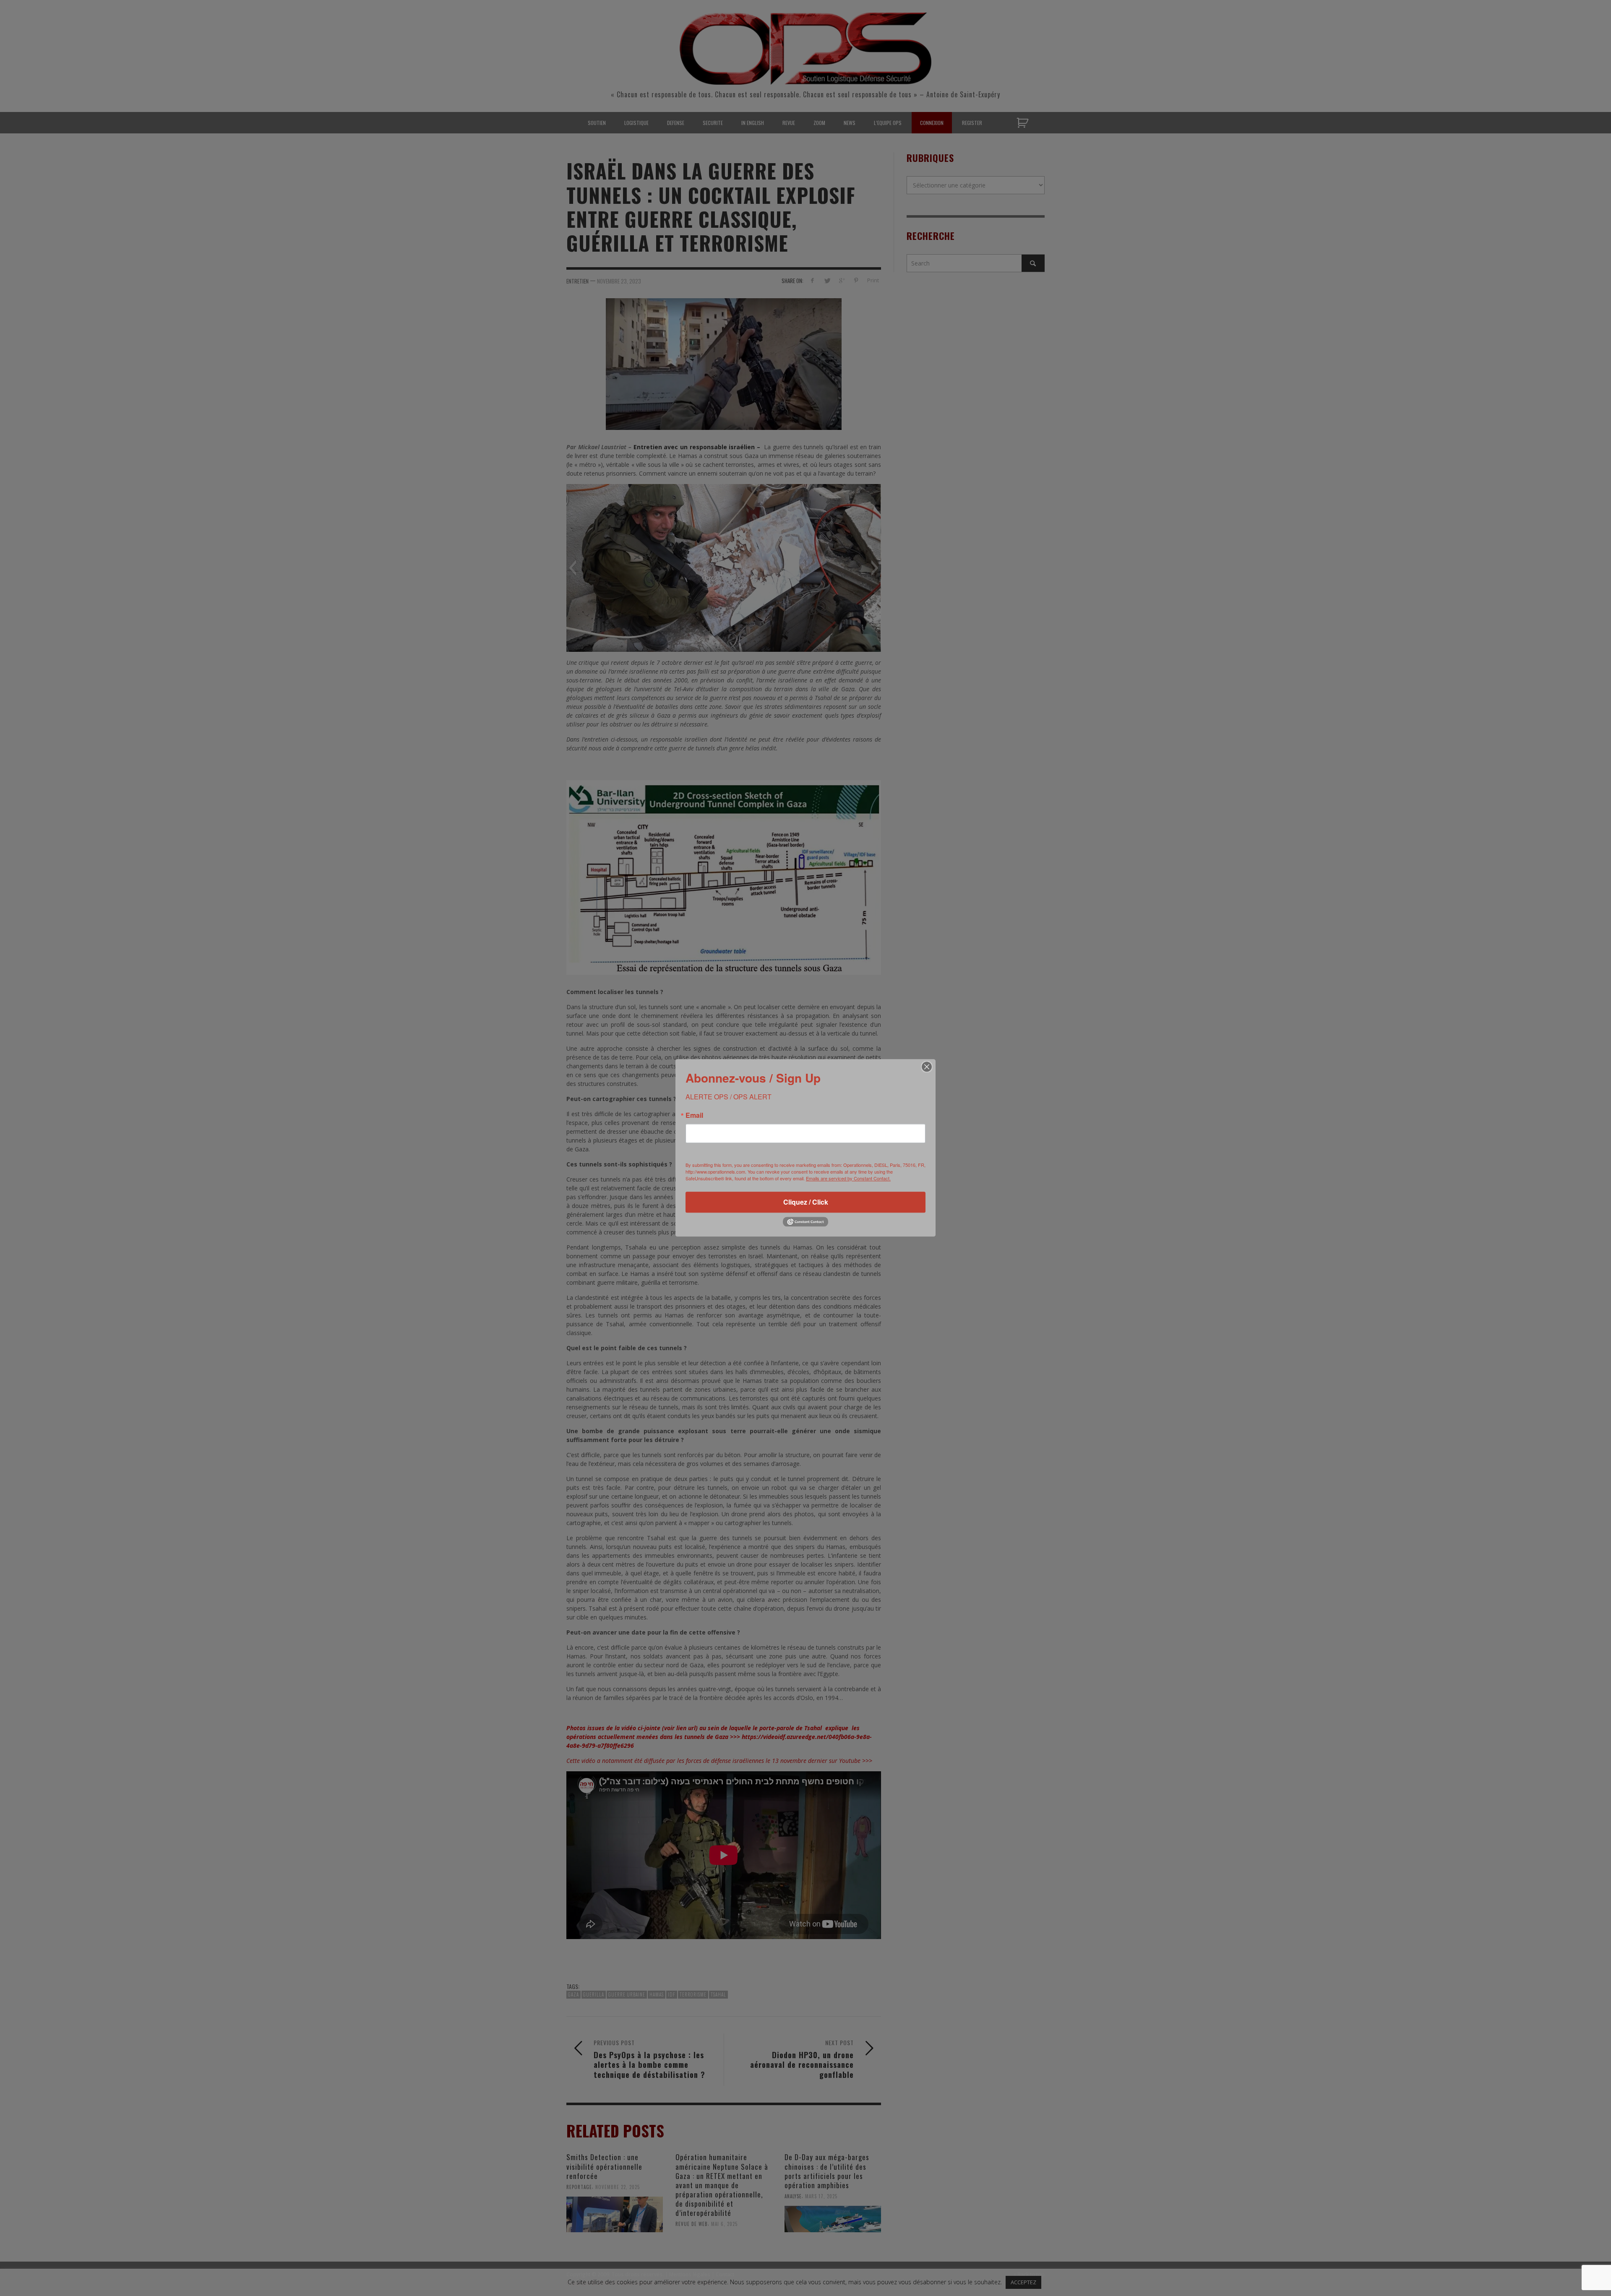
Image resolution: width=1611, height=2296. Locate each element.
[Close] (927, 1067)
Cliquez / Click (806, 1202)
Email (694, 1115)
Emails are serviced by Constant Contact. (848, 1178)
